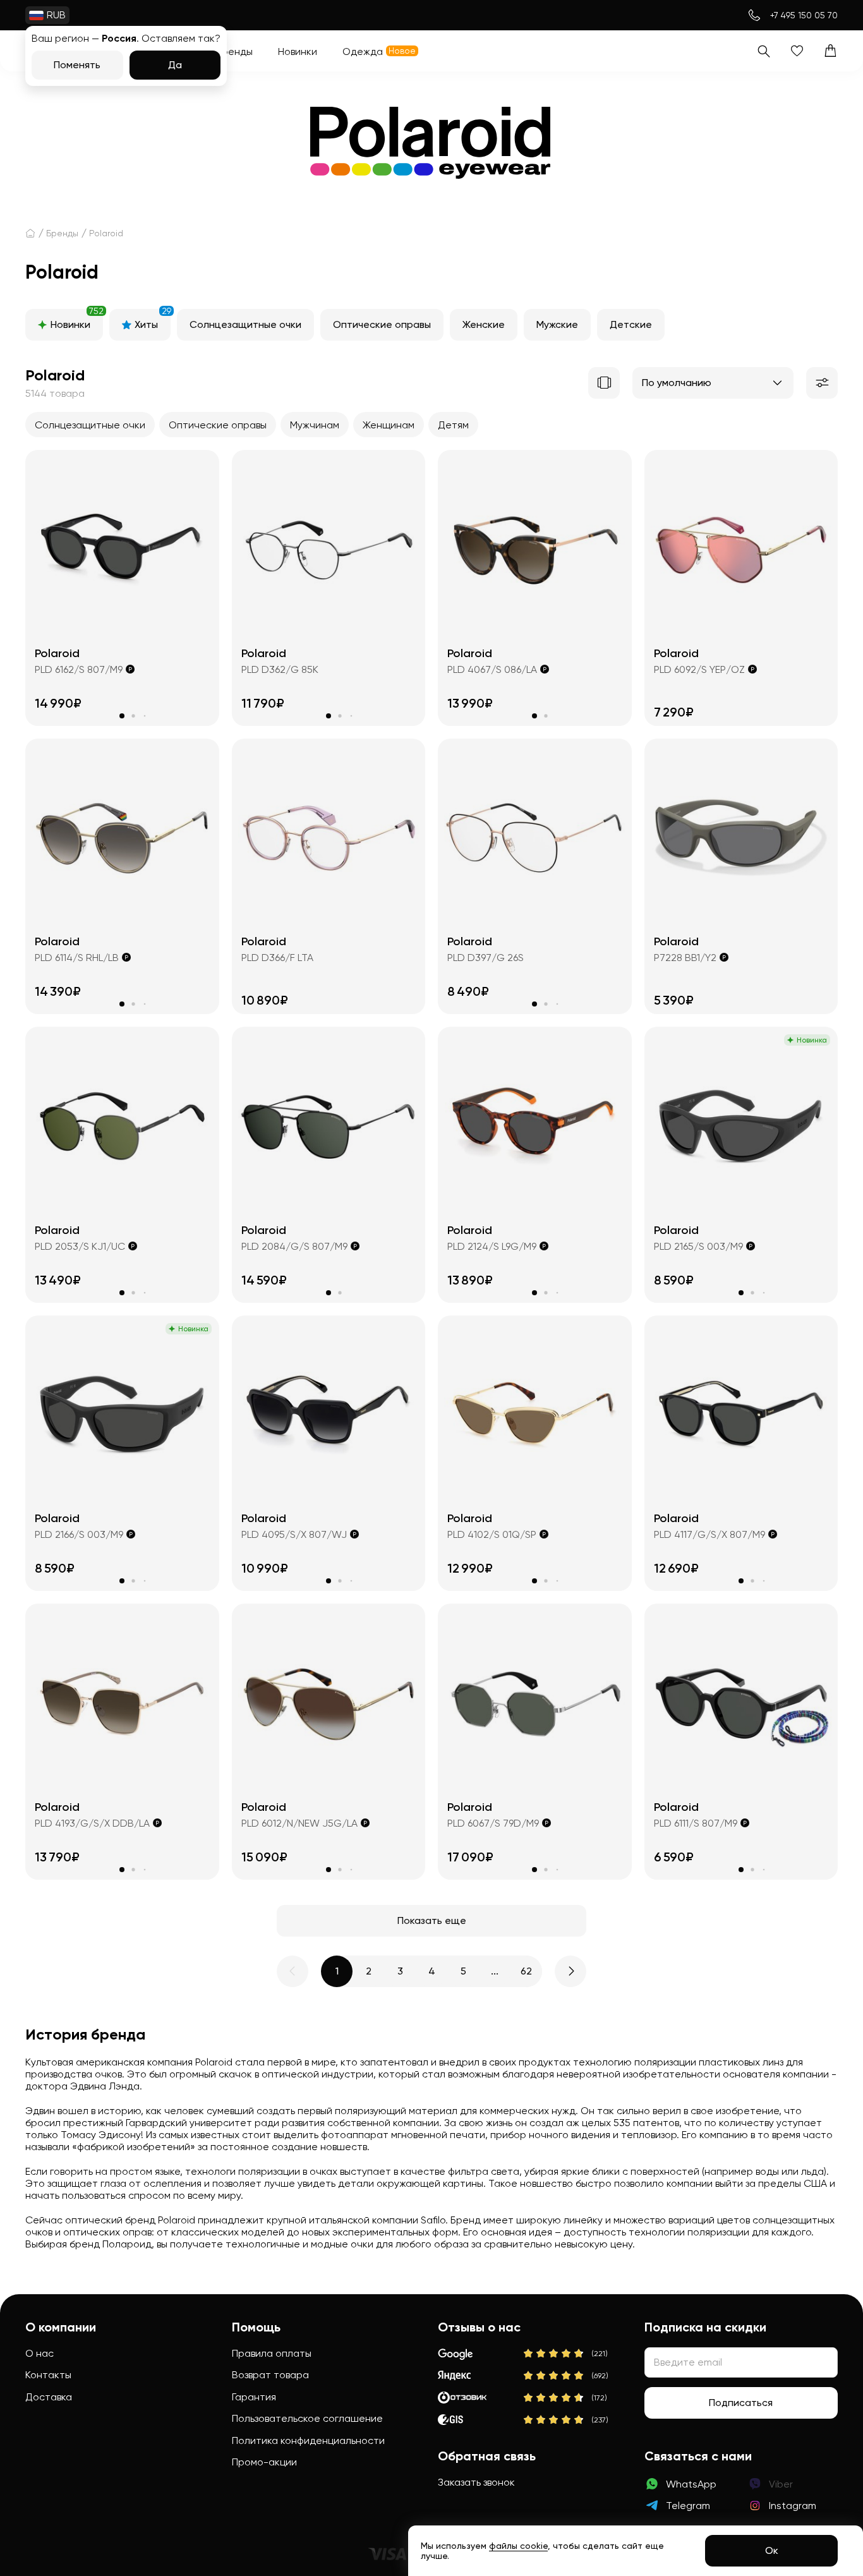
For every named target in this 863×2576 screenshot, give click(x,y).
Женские (484, 324)
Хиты (153, 320)
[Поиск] (763, 51)
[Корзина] (830, 51)
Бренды (62, 233)
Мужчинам (315, 425)
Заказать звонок (476, 2482)
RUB (56, 15)
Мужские (557, 324)
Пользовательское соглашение (307, 2418)
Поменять (77, 65)
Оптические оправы (382, 324)
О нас (39, 2353)
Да (175, 65)
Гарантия (254, 2397)
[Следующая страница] (570, 1971)
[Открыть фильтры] (822, 383)
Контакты (48, 2375)
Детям (453, 425)
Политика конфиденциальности (308, 2440)
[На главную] (30, 233)
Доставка (49, 2397)
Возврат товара (270, 2375)
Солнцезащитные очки (245, 324)
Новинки (77, 320)
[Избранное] (797, 51)
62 (526, 1971)
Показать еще (432, 1920)
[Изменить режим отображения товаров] (604, 383)
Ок (772, 2550)
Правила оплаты (272, 2353)
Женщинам (389, 425)
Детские (631, 324)
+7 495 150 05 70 (804, 15)
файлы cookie (518, 2546)
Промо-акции (264, 2462)
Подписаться (741, 2403)
